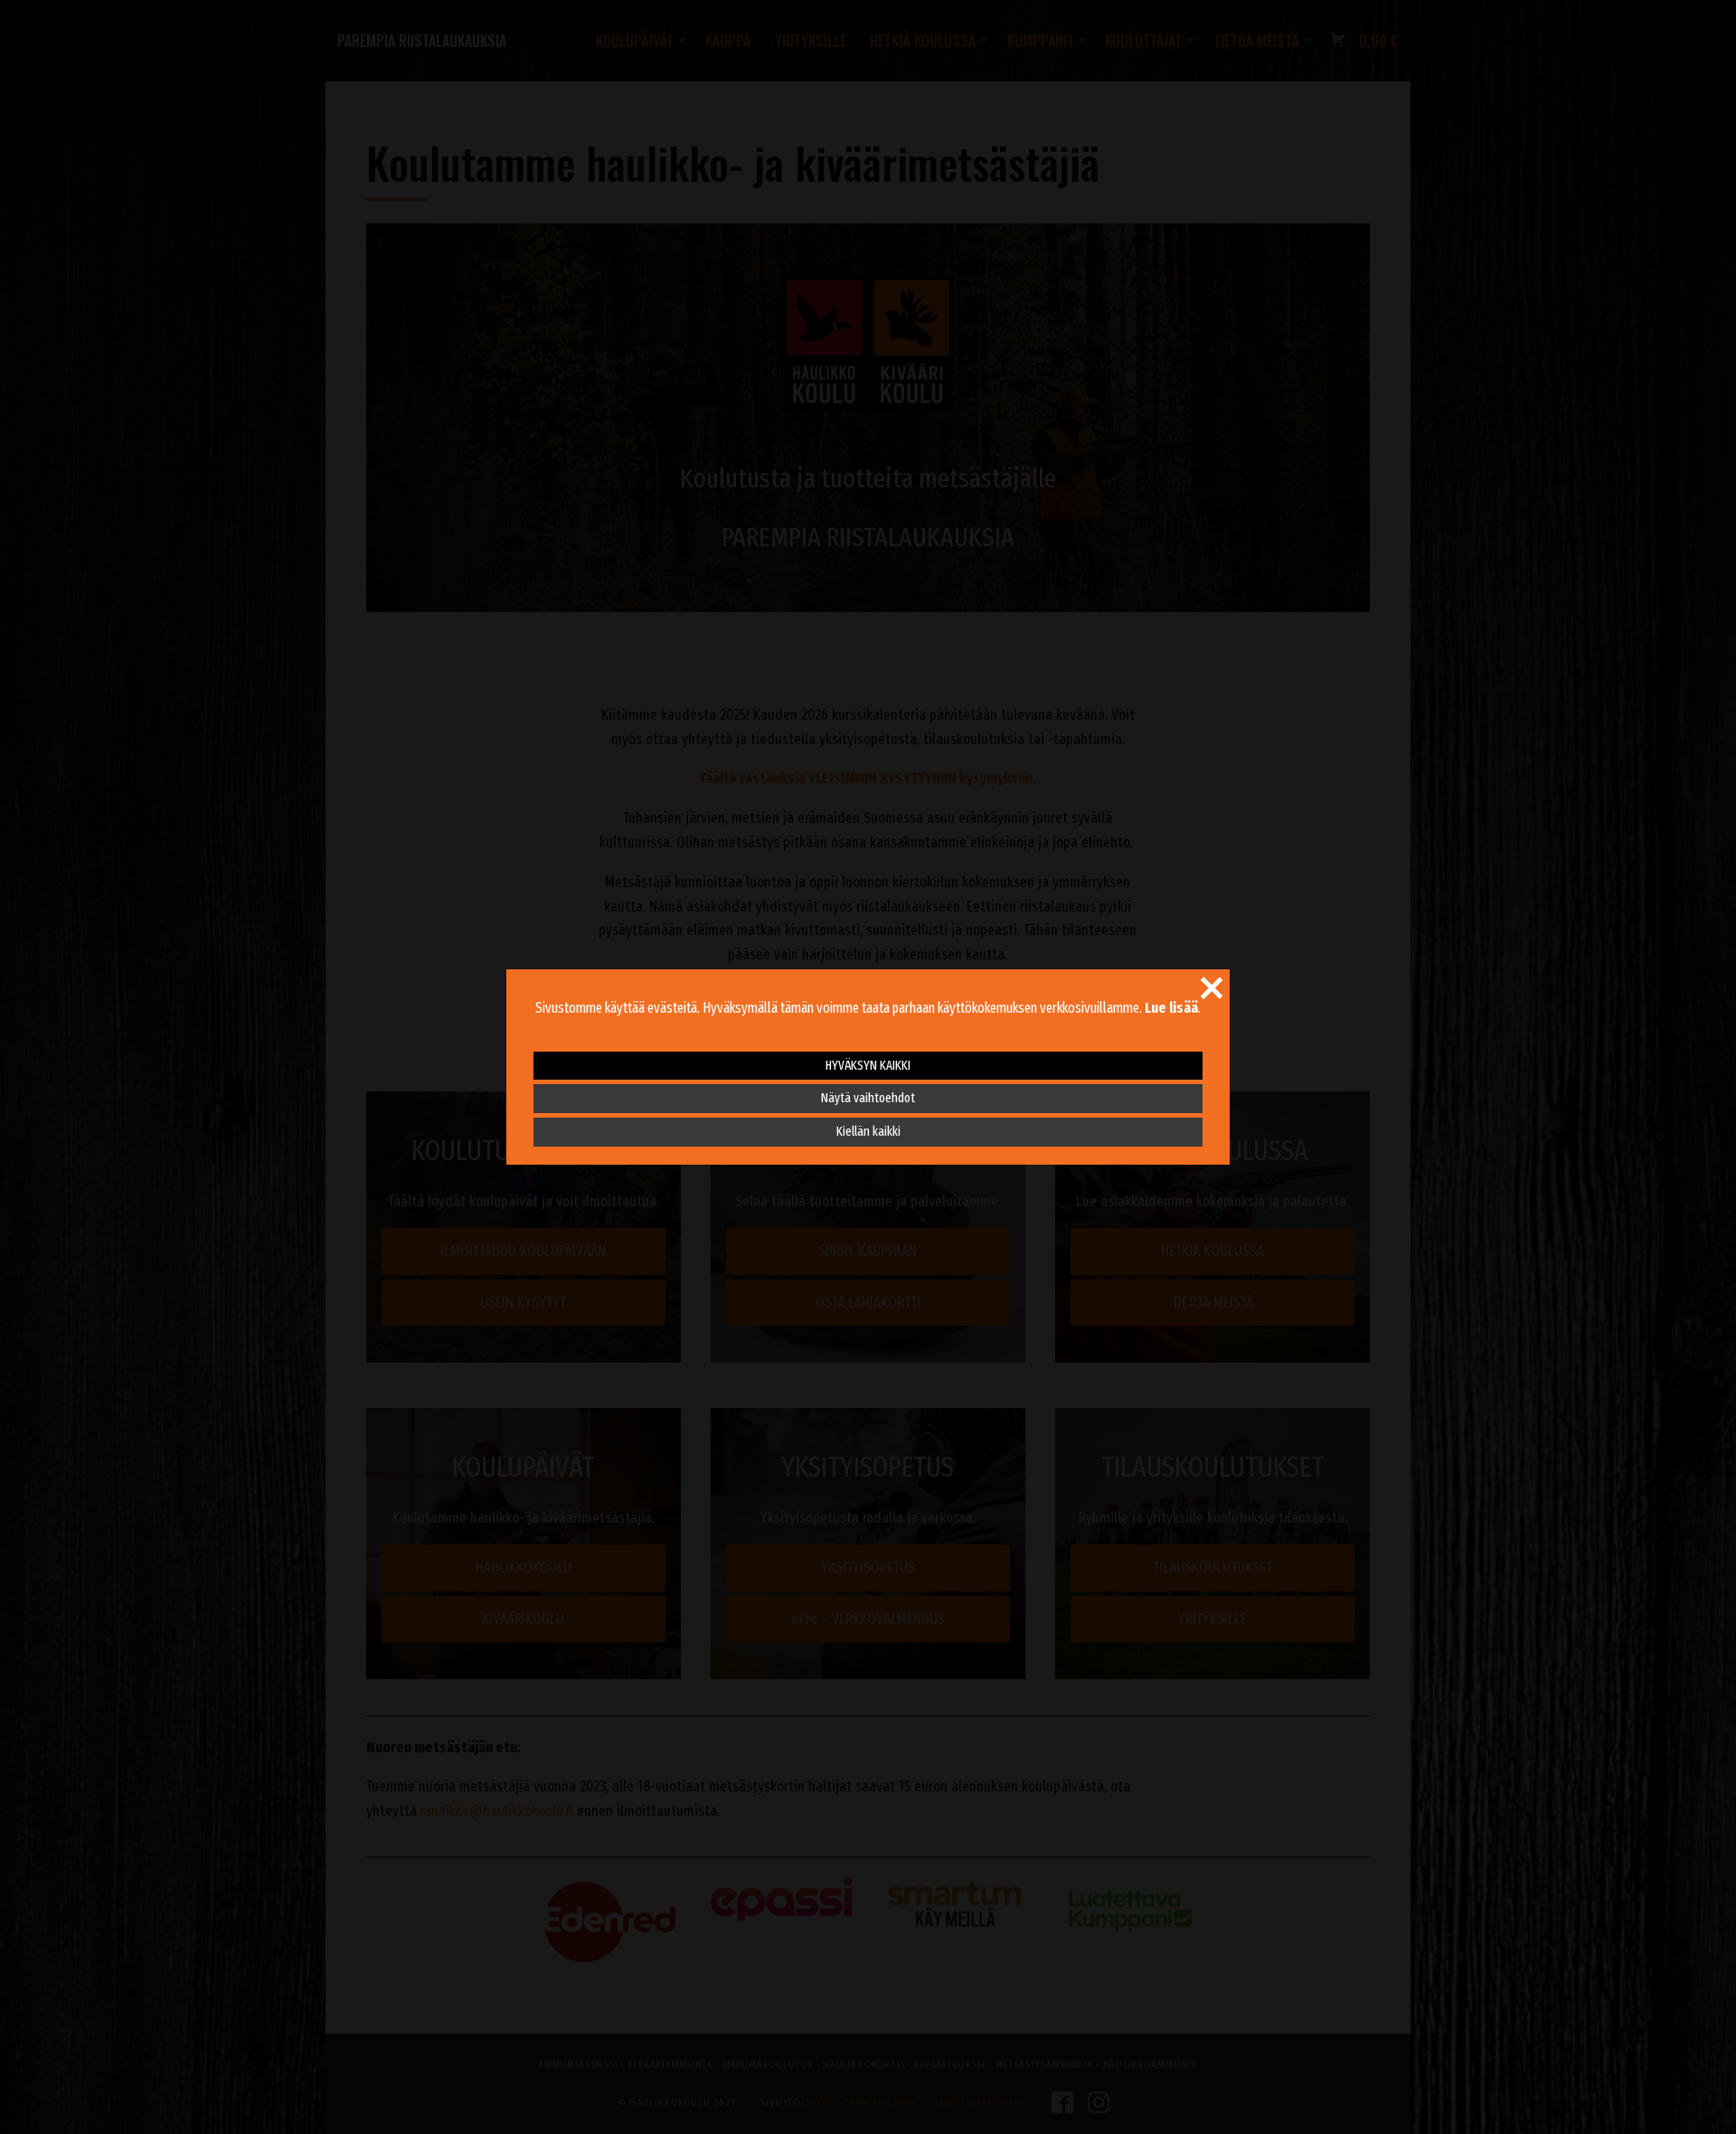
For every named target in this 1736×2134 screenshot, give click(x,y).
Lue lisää (1171, 1008)
